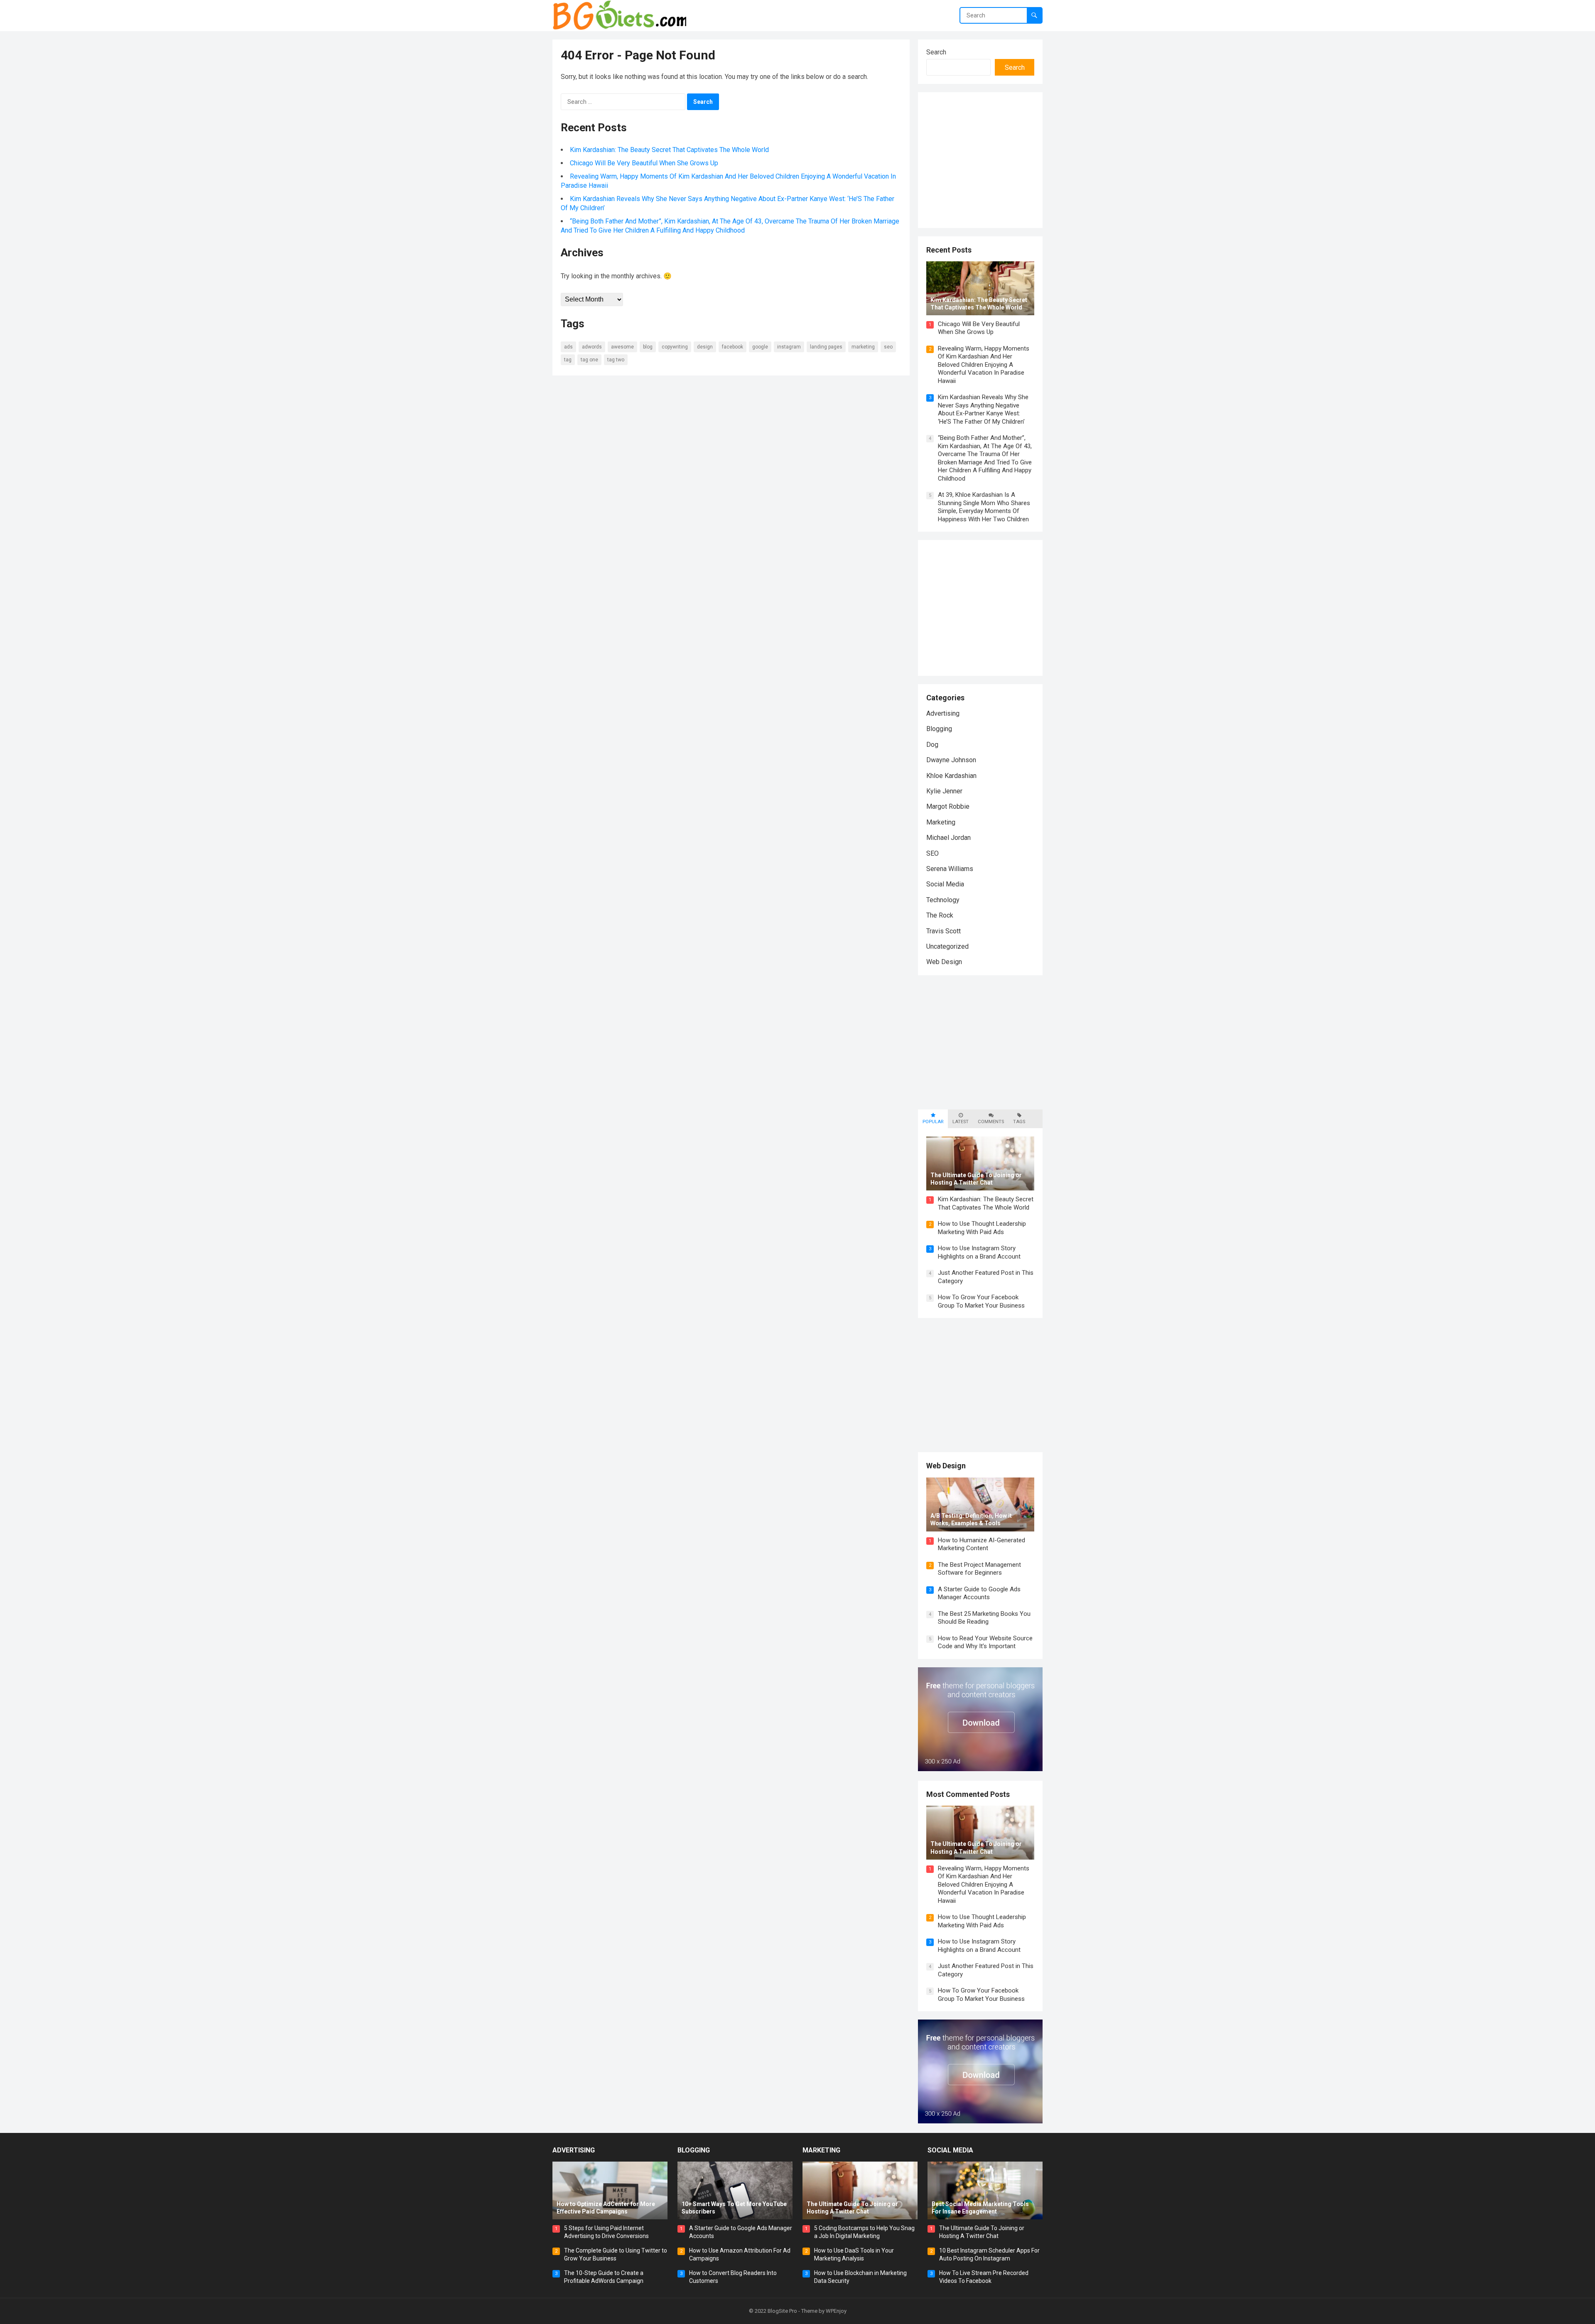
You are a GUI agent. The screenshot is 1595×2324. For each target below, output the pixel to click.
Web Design (944, 962)
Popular (933, 1122)
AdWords (592, 347)
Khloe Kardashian (951, 776)
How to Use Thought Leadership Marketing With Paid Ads (982, 1228)
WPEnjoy (836, 2311)
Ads (568, 347)
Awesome (622, 347)
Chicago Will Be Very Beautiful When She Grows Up (644, 163)
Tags (1019, 1122)
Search (936, 52)
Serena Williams (950, 869)
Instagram (789, 347)
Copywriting (675, 347)
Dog (932, 745)
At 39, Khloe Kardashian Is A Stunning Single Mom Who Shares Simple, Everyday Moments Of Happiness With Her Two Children (984, 507)
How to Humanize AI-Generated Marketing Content (982, 1544)
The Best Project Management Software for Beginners (979, 1569)
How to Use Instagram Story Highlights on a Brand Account (979, 1252)
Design (705, 347)
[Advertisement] (996, 159)
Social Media (945, 884)
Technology (943, 900)
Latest (961, 1122)
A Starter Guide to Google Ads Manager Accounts (979, 1593)
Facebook (732, 347)
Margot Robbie (948, 806)
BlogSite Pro (782, 2311)
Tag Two (616, 360)
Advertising (943, 713)
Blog (648, 347)
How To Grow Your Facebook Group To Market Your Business (981, 1301)
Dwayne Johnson (951, 760)
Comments (991, 1122)
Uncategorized (947, 946)
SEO (888, 347)
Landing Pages (826, 347)
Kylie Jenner (944, 791)
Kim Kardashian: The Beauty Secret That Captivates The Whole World (669, 150)
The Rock (940, 915)
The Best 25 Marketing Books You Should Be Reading (984, 1618)
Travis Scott (944, 931)
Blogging (939, 729)
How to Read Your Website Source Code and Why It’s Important (985, 1642)
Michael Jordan (948, 838)
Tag (568, 360)
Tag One (589, 360)
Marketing (863, 347)
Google (760, 347)
